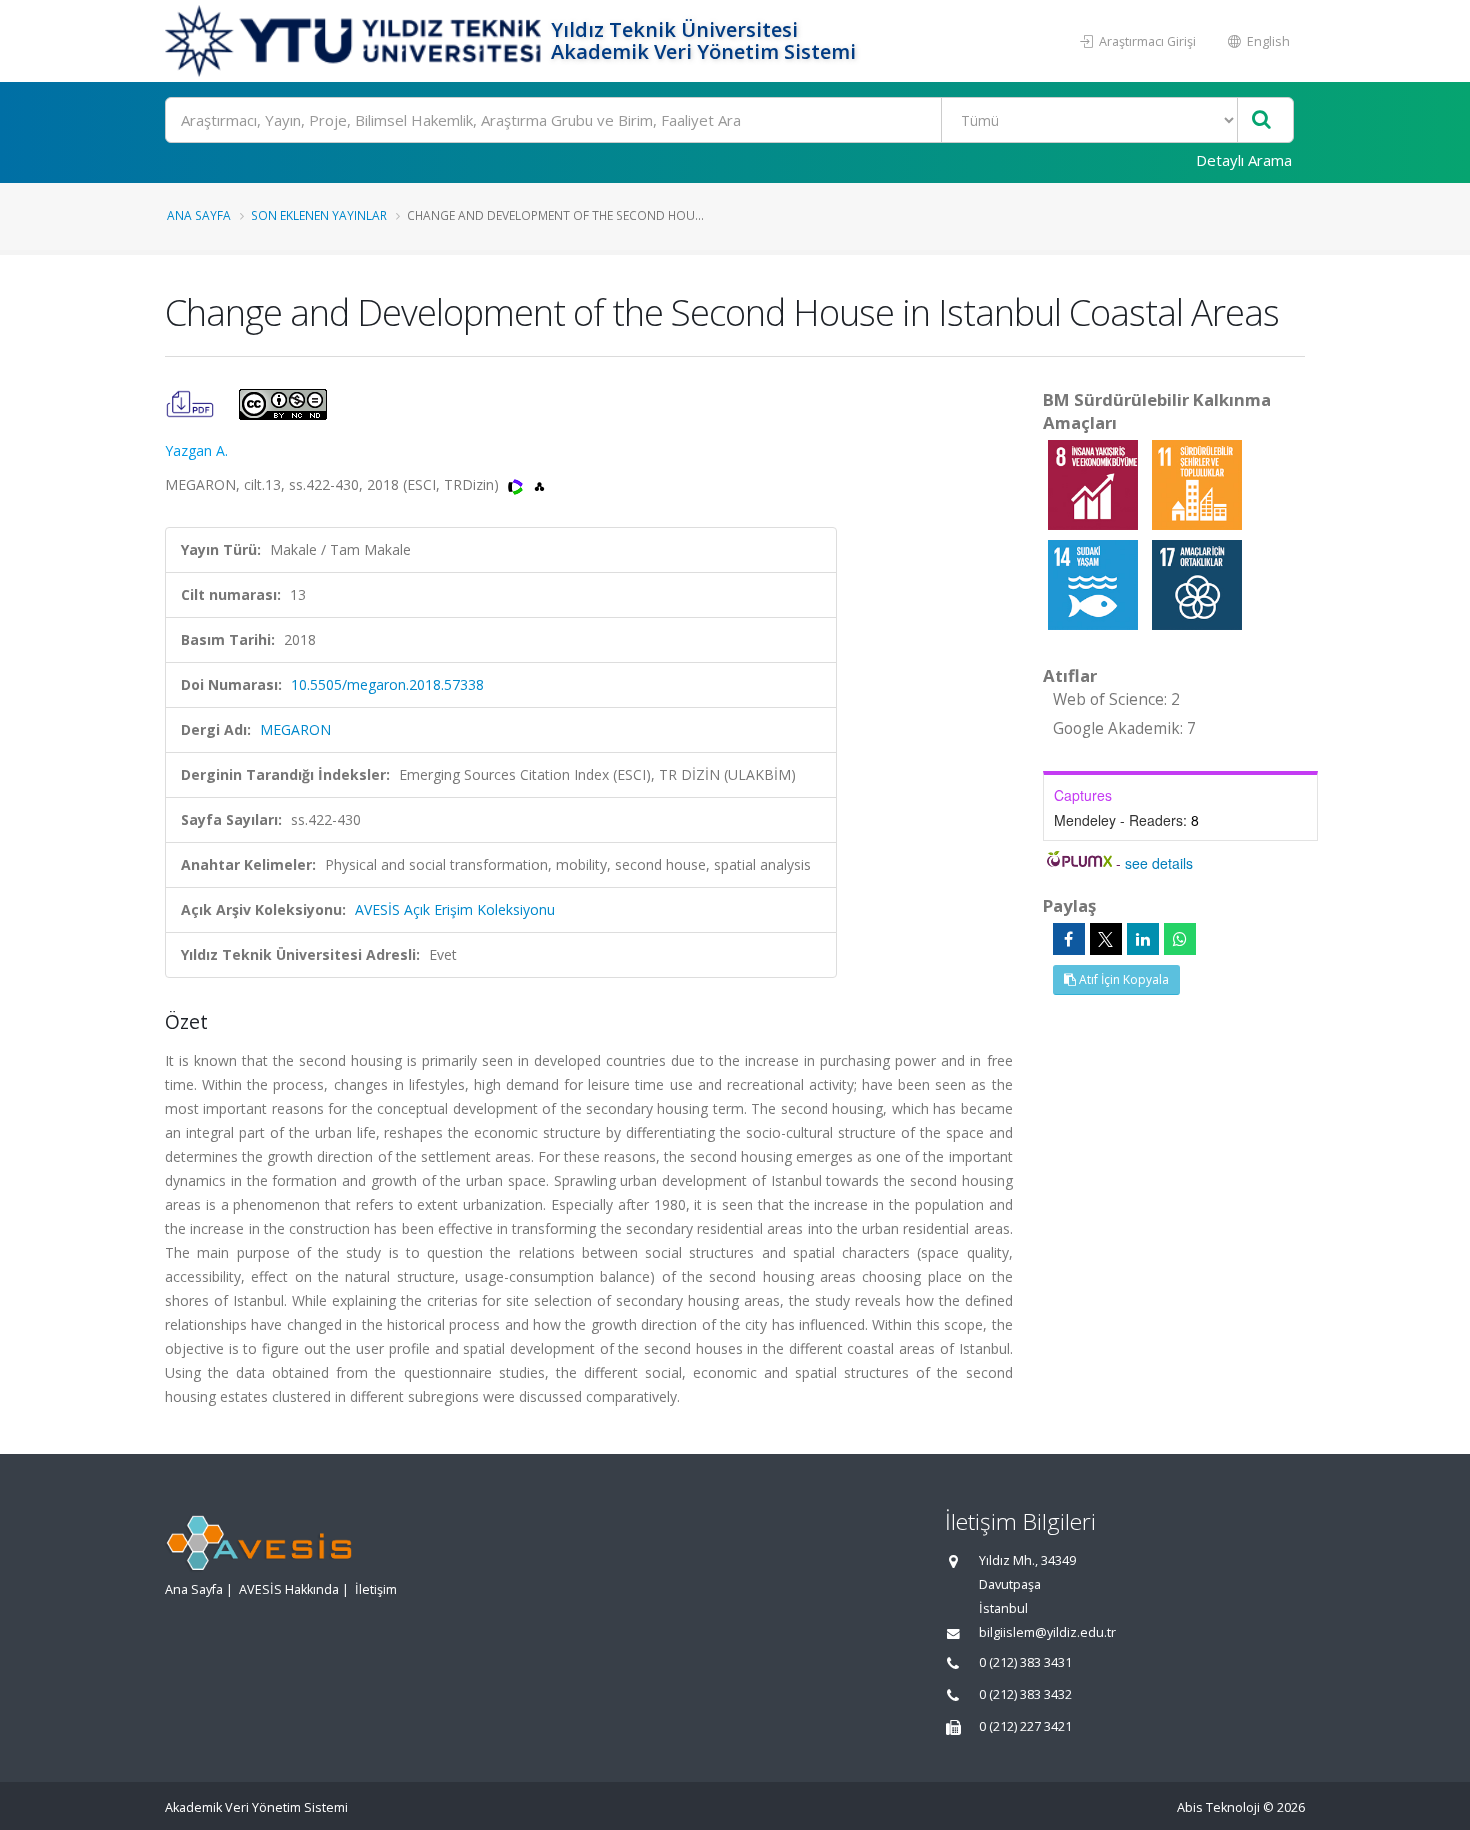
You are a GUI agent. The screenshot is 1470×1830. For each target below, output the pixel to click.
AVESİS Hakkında (289, 1589)
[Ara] (1261, 120)
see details (1159, 863)
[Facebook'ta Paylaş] (1069, 939)
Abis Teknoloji (1218, 1807)
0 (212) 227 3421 (1025, 1726)
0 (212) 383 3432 (1025, 1694)
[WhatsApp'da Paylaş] (1180, 939)
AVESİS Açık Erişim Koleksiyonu (455, 909)
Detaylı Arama (1244, 160)
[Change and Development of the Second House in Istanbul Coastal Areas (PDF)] (192, 402)
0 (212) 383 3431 (1025, 1662)
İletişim (376, 1589)
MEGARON (295, 729)
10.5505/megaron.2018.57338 (387, 684)
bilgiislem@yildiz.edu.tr (1047, 1632)
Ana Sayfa (199, 215)
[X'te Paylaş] (1106, 939)
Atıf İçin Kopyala (1122, 979)
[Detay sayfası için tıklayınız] (1095, 483)
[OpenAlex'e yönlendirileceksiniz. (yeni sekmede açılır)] (539, 484)
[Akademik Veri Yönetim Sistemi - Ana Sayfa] (355, 41)
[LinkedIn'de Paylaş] (1143, 939)
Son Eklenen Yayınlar (319, 215)
